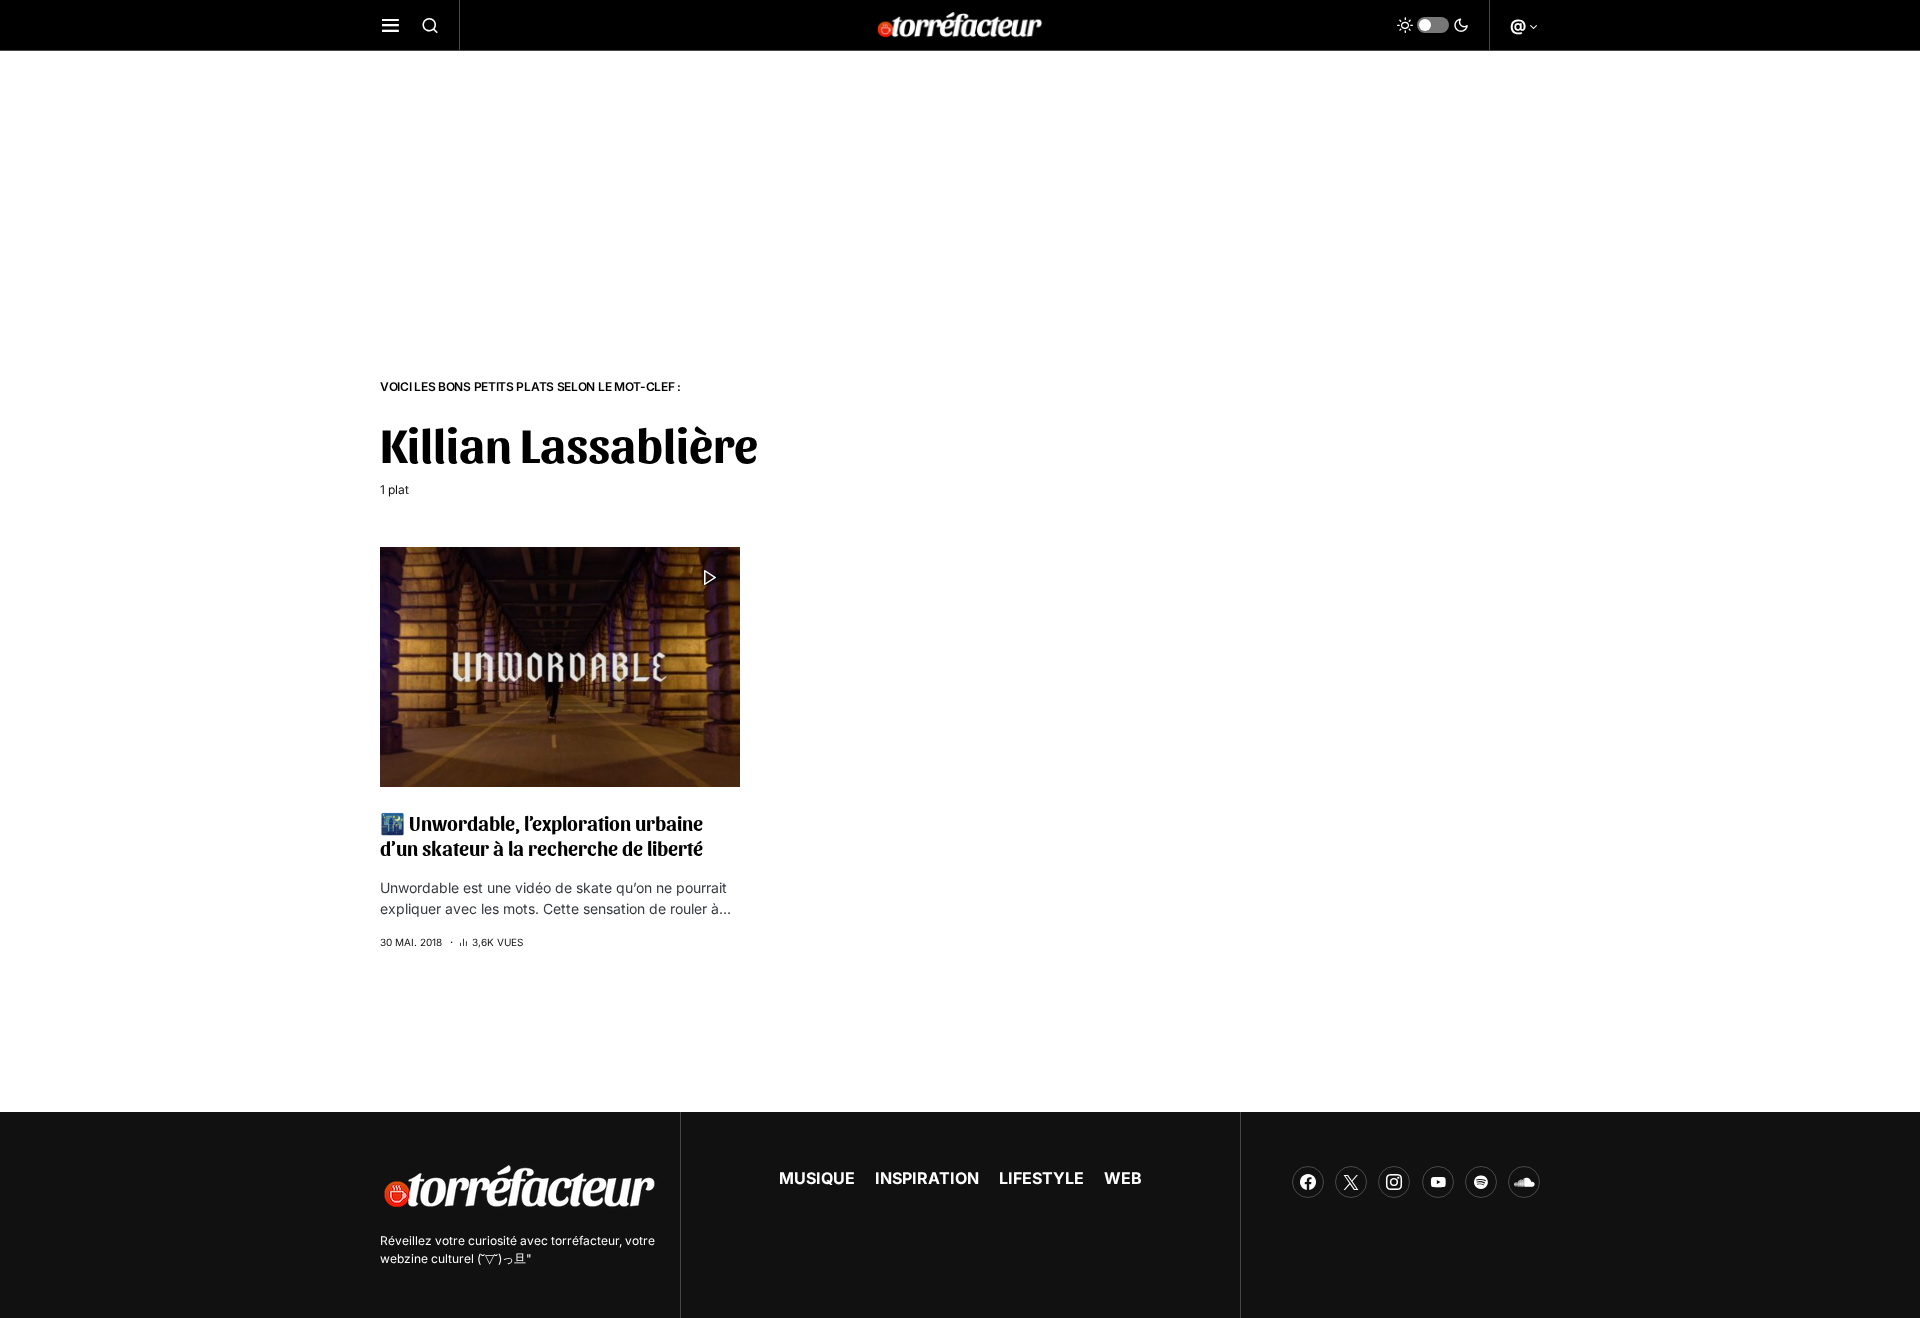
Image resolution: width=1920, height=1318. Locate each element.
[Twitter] (1351, 1182)
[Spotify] (1481, 1182)
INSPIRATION (927, 1178)
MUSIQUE (817, 1178)
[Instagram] (1394, 1182)
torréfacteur (585, 1240)
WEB (1123, 1178)
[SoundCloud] (1524, 1182)
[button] (390, 25)
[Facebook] (1308, 1182)
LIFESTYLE (1041, 1178)
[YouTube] (1438, 1182)
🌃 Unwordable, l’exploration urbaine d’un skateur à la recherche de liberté (541, 835)
